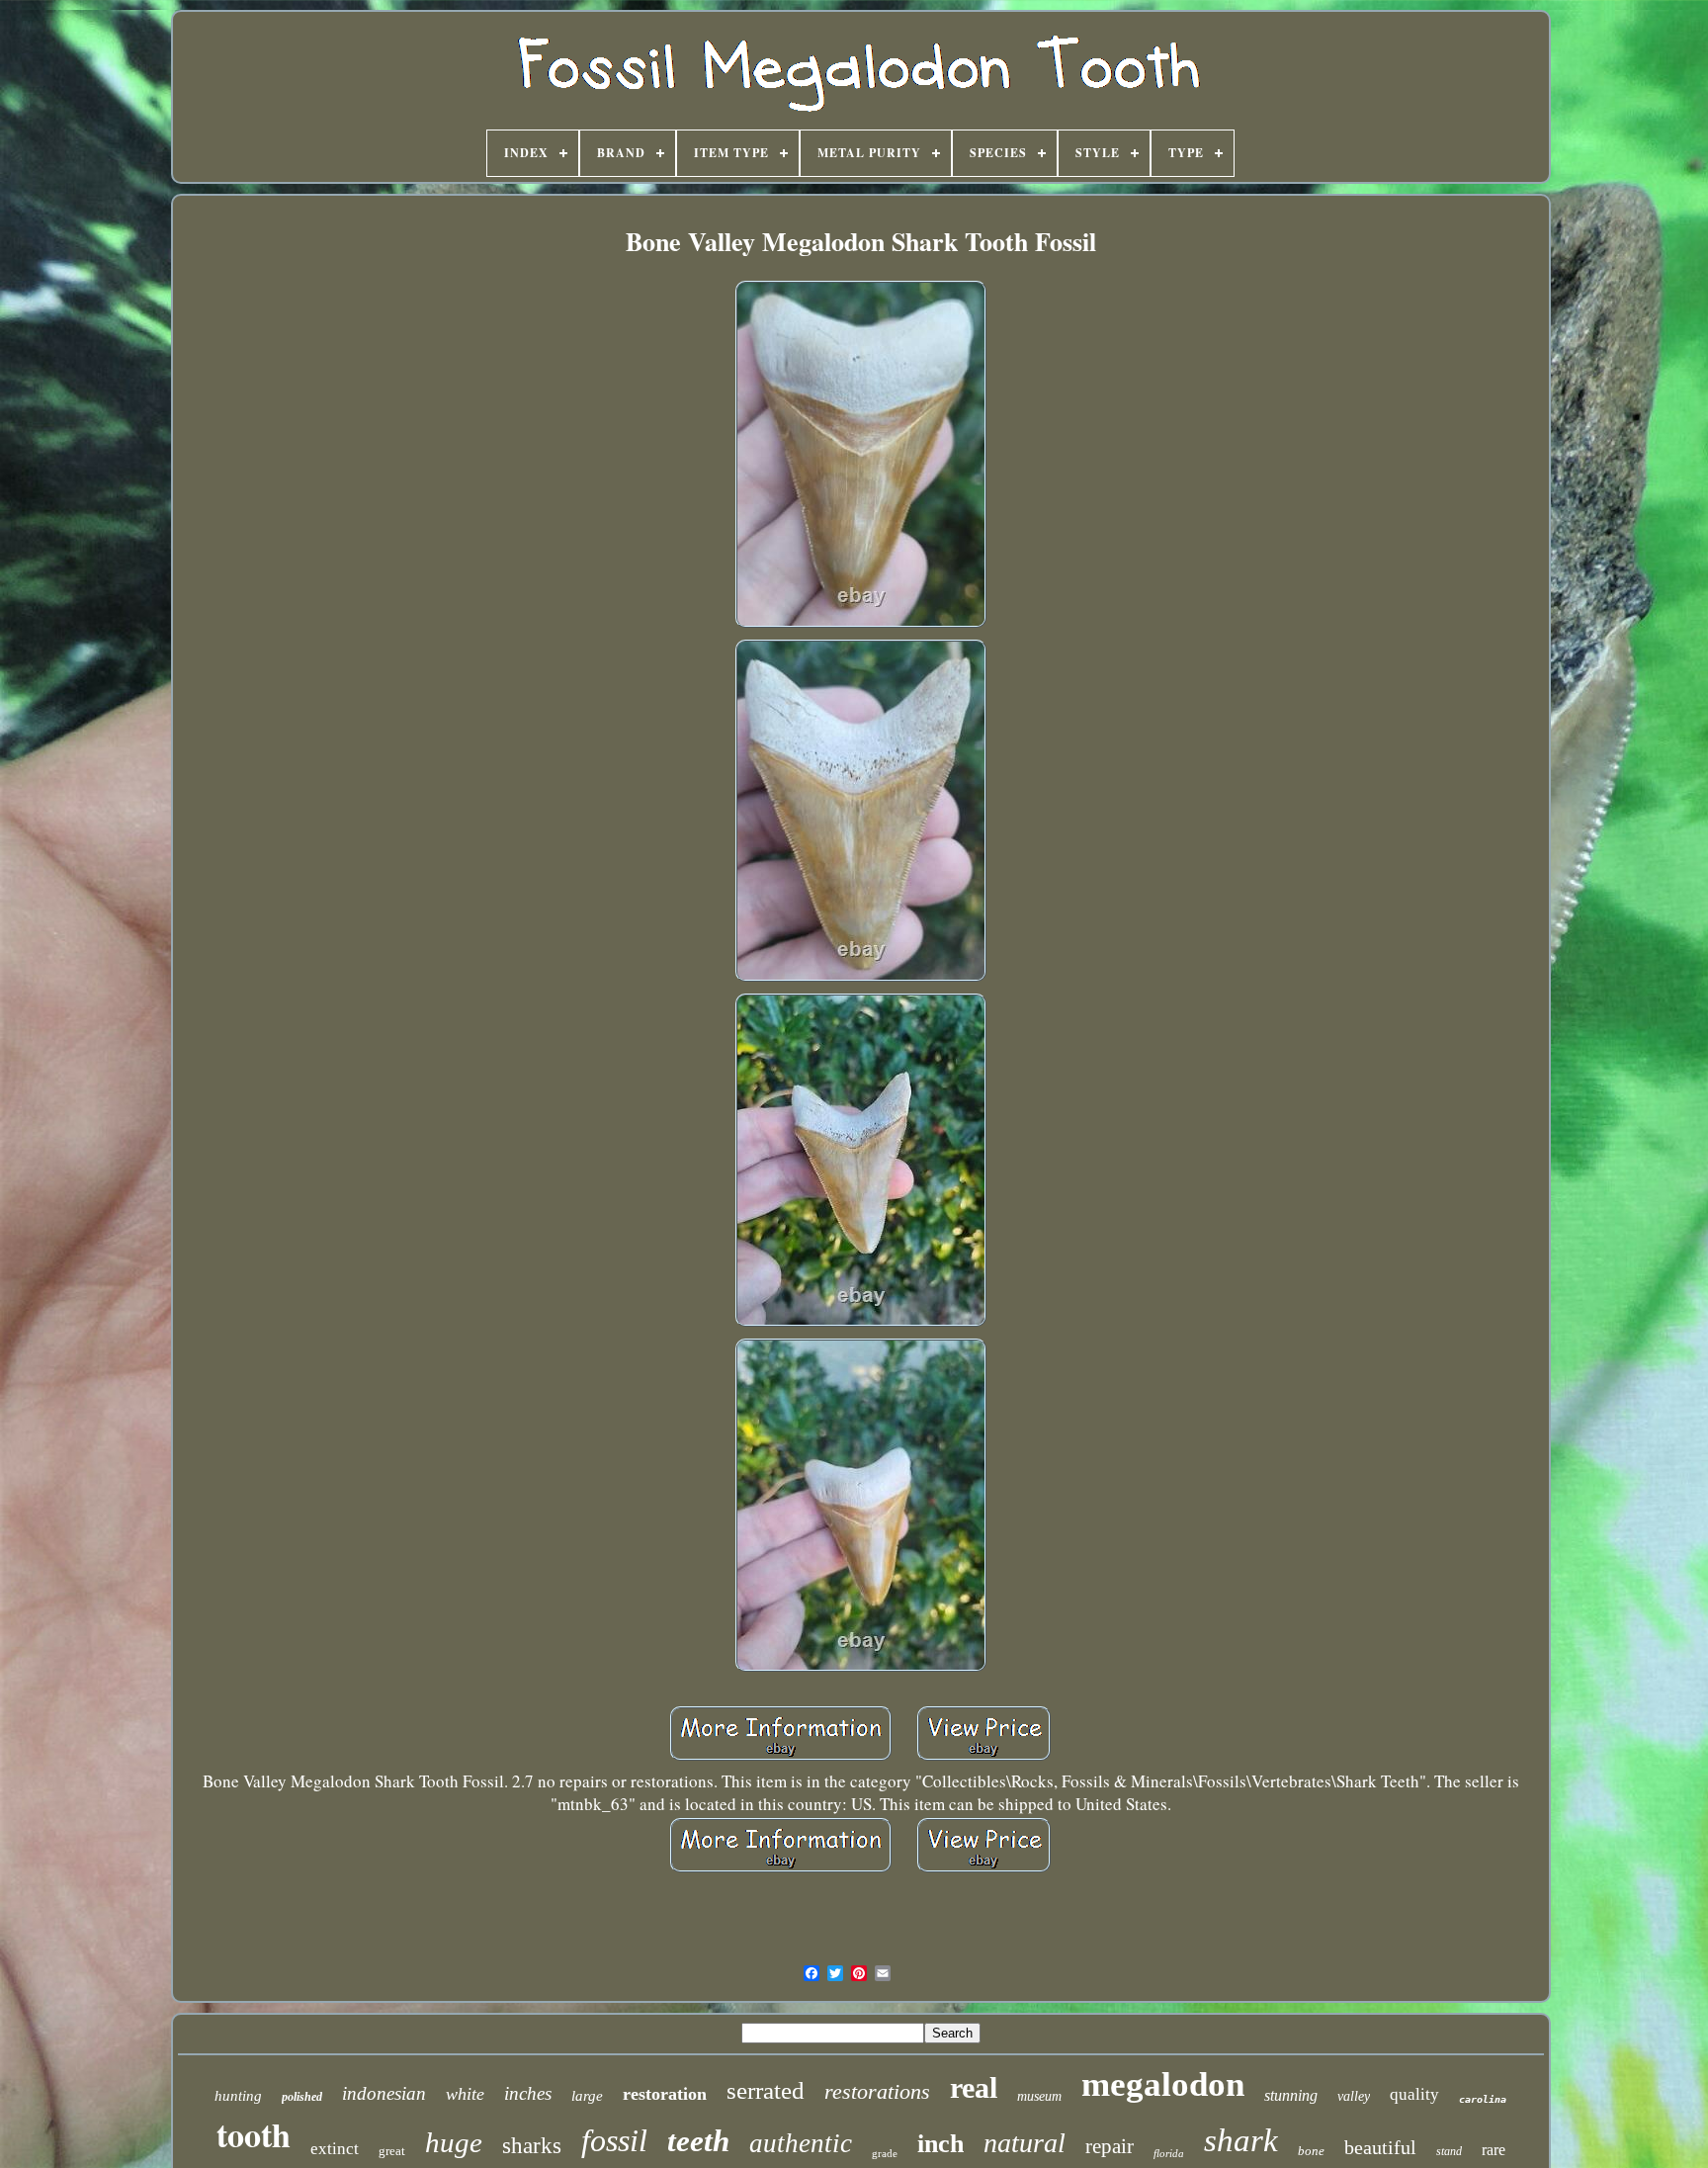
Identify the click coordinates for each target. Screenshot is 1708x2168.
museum (1039, 2096)
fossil (614, 2140)
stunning (1291, 2095)
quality (1414, 2094)
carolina (1483, 2099)
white (465, 2094)
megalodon (1163, 2084)
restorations (877, 2091)
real (974, 2087)
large (587, 2096)
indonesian (384, 2093)
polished (302, 2097)
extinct (335, 2149)
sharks (532, 2146)
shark (1241, 2140)
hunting (238, 2096)
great (392, 2151)
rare (1494, 2150)
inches (528, 2093)
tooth (254, 2134)
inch (940, 2144)
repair (1110, 2146)
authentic (801, 2143)
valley (1354, 2096)
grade (885, 2153)
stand (1449, 2151)
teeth (698, 2141)
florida (1169, 2153)
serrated (766, 2090)
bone (1311, 2151)
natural (1025, 2143)
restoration (665, 2094)
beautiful (1380, 2147)
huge (454, 2142)
